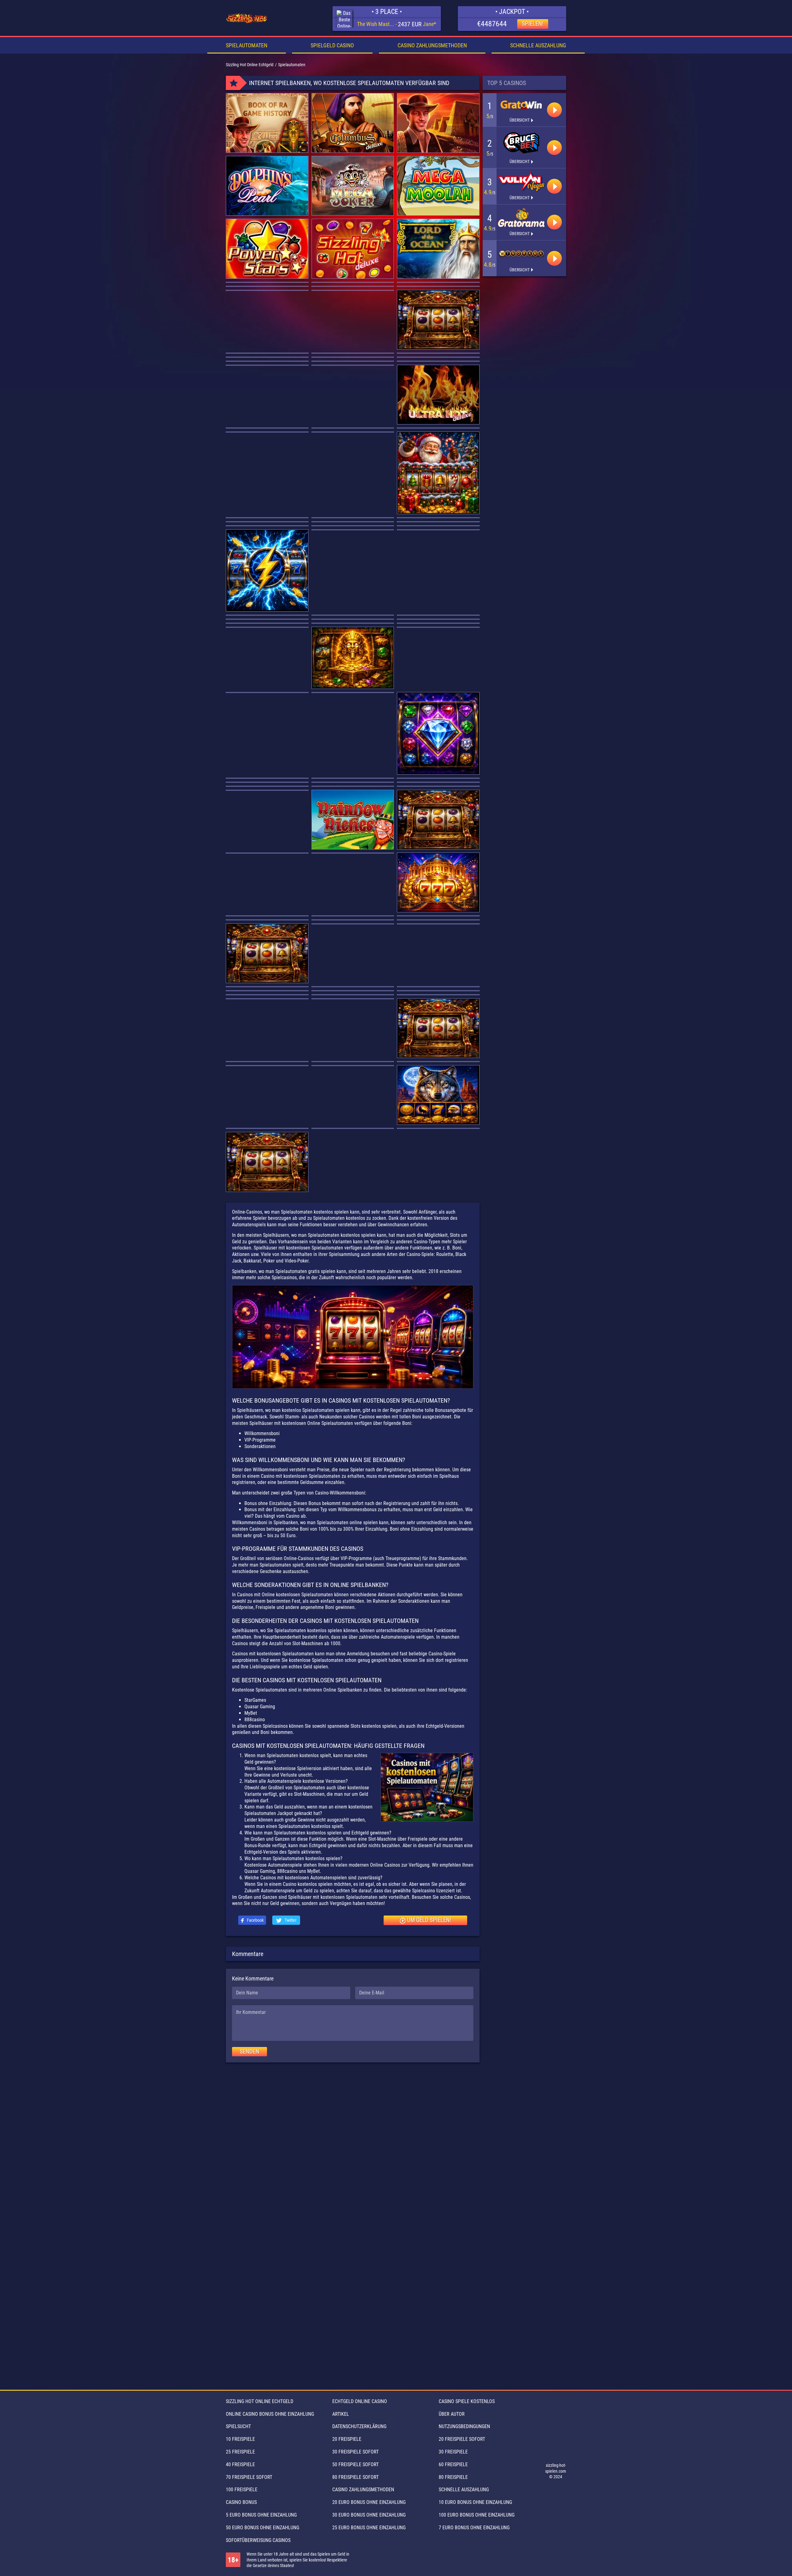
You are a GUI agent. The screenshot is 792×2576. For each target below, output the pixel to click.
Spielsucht (238, 2426)
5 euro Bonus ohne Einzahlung (261, 2515)
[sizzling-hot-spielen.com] (247, 19)
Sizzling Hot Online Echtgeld (260, 2401)
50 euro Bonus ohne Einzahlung (263, 2528)
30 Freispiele (453, 2452)
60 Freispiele (453, 2464)
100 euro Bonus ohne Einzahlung (477, 2515)
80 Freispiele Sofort (355, 2477)
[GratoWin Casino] (521, 105)
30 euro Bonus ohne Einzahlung (369, 2515)
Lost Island (376, 24)
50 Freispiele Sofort (355, 2464)
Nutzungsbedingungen (464, 2426)
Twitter (290, 1920)
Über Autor (452, 2414)
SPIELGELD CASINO (332, 45)
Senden (250, 2051)
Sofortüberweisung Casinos (258, 2540)
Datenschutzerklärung (359, 2426)
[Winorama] (521, 254)
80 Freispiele (453, 2477)
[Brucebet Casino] (521, 143)
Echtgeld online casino (360, 2401)
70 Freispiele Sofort (249, 2477)
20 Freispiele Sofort (462, 2439)
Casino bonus (241, 2502)
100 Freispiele (242, 2490)
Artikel (341, 2414)
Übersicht (520, 120)
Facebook (255, 1920)
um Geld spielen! (429, 1920)
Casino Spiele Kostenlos (467, 2401)
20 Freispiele (347, 2439)
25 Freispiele (240, 2452)
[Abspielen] (554, 110)
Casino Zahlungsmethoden (432, 45)
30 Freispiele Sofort (355, 2452)
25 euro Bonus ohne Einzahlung (369, 2528)
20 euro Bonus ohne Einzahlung (369, 2502)
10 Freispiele (240, 2439)
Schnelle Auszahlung (538, 45)
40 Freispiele (240, 2464)
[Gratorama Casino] (521, 218)
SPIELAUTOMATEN (247, 45)
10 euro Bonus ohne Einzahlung (475, 2502)
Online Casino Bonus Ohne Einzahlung (270, 2414)
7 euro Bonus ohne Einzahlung (474, 2528)
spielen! (533, 24)
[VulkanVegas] (521, 182)
